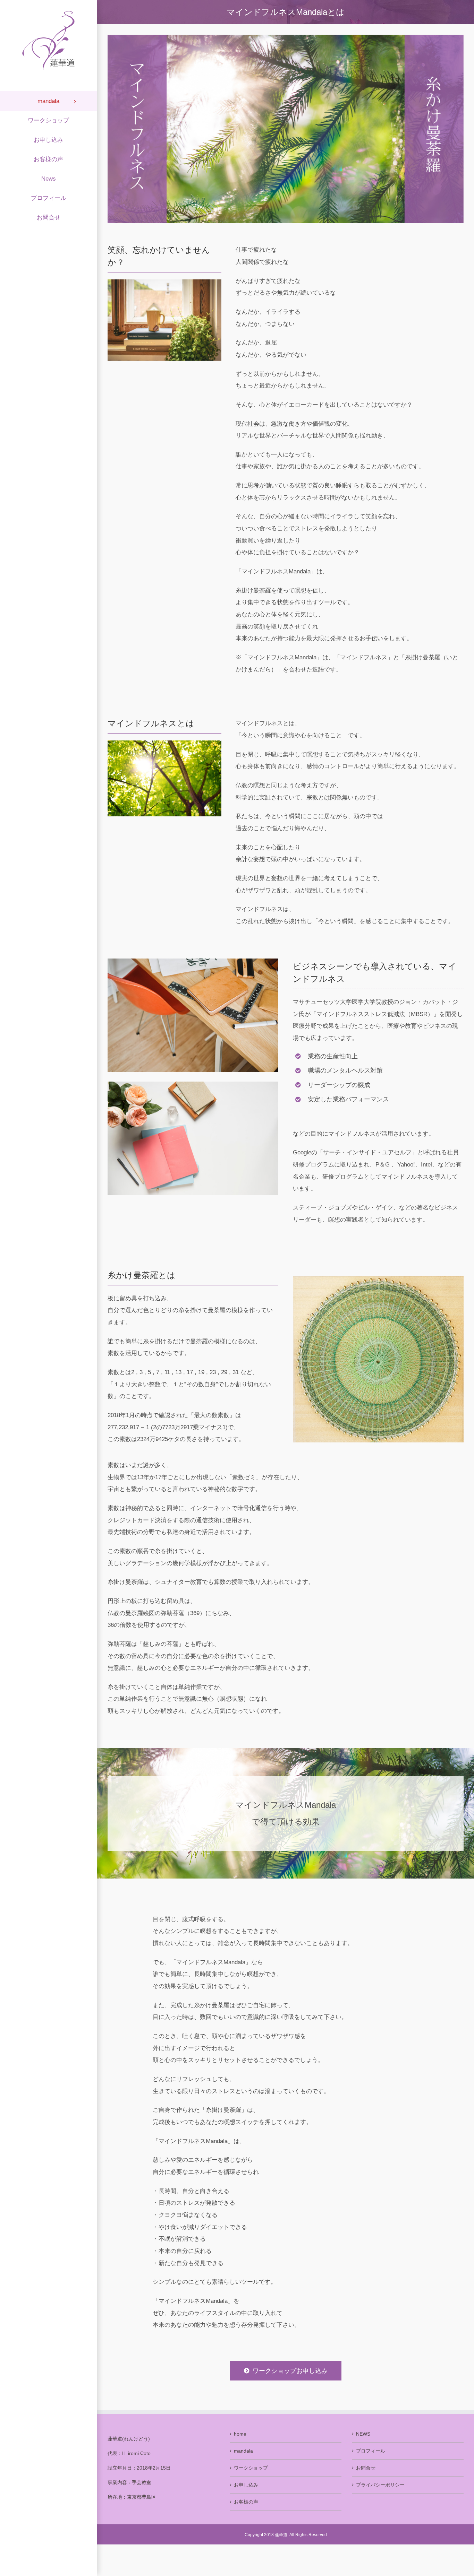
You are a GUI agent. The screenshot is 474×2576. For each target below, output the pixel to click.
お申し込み (246, 2485)
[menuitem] (49, 101)
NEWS (363, 2434)
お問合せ (366, 2468)
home (240, 2434)
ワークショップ (251, 2468)
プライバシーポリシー (380, 2485)
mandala (243, 2451)
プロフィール (371, 2451)
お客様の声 (246, 2502)
